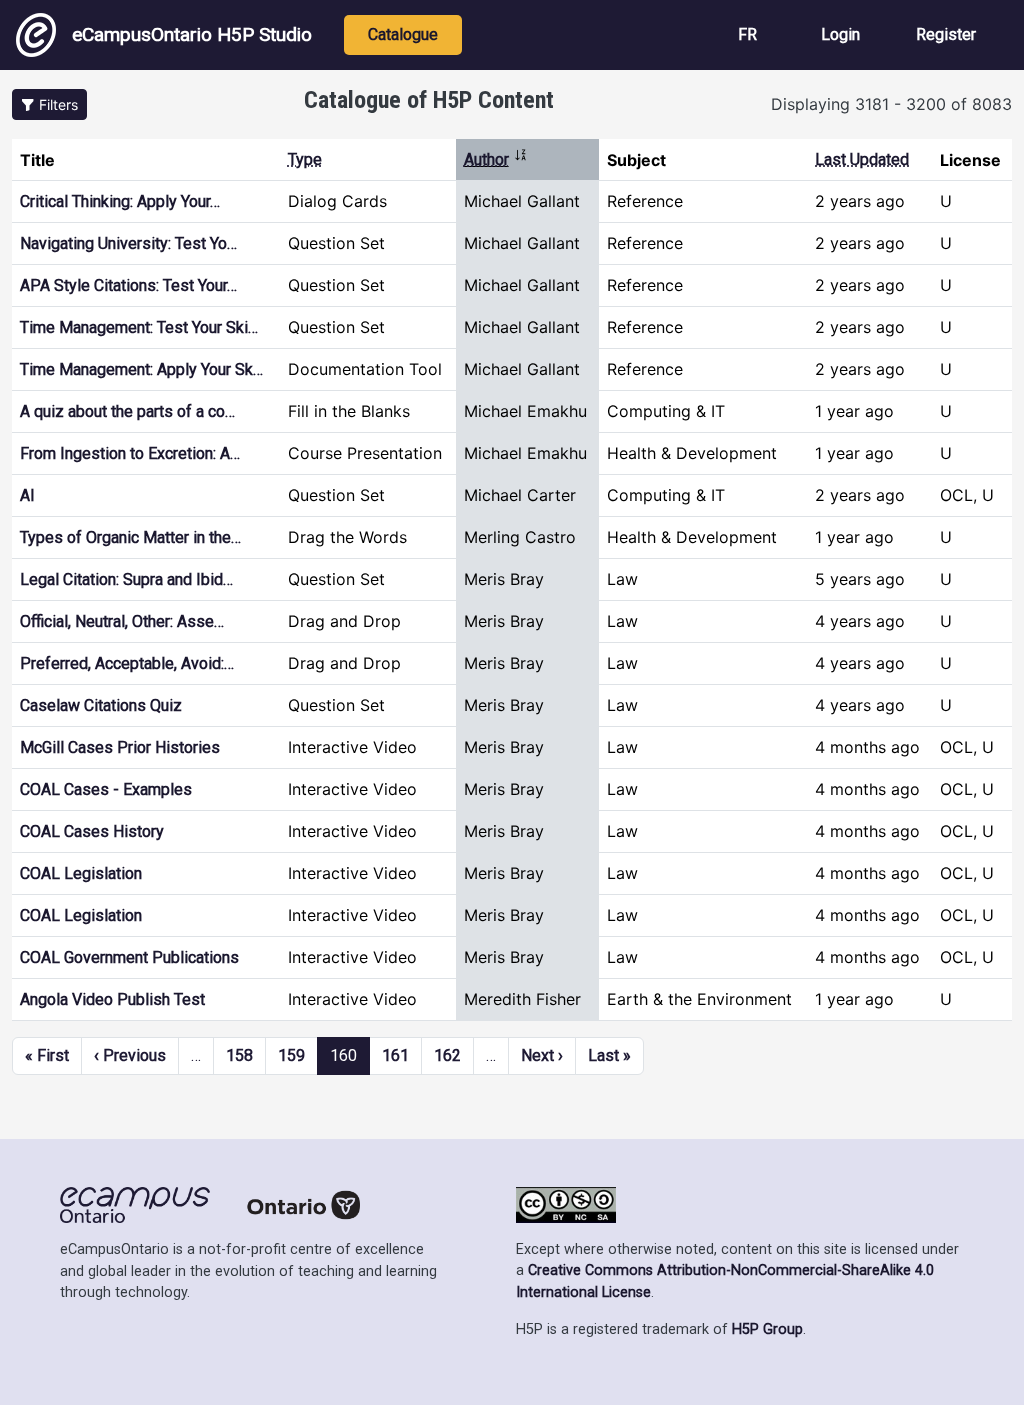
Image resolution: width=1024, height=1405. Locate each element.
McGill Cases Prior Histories (120, 747)
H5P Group (767, 1329)
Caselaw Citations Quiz (101, 705)
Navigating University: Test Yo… (128, 243)
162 (447, 1055)
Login (840, 34)
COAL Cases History (92, 831)
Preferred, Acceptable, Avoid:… (127, 663)
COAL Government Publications (129, 957)
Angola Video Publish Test (112, 999)
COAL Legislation (81, 873)
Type (305, 159)
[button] (49, 104)
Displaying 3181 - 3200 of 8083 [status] (891, 104)
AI (27, 495)
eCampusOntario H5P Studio (192, 34)
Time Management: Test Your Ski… (139, 327)
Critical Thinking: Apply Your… (120, 201)
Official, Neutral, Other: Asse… (122, 621)
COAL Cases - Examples (106, 789)
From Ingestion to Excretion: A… (130, 453)
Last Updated (862, 159)
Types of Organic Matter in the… (130, 537)
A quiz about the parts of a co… (127, 411)
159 (291, 1055)
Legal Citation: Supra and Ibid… (126, 579)
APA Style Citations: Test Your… (128, 285)
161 (395, 1055)
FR (747, 34)
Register (946, 34)
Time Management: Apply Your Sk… (141, 369)
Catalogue (403, 34)
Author (496, 159)
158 (239, 1055)
